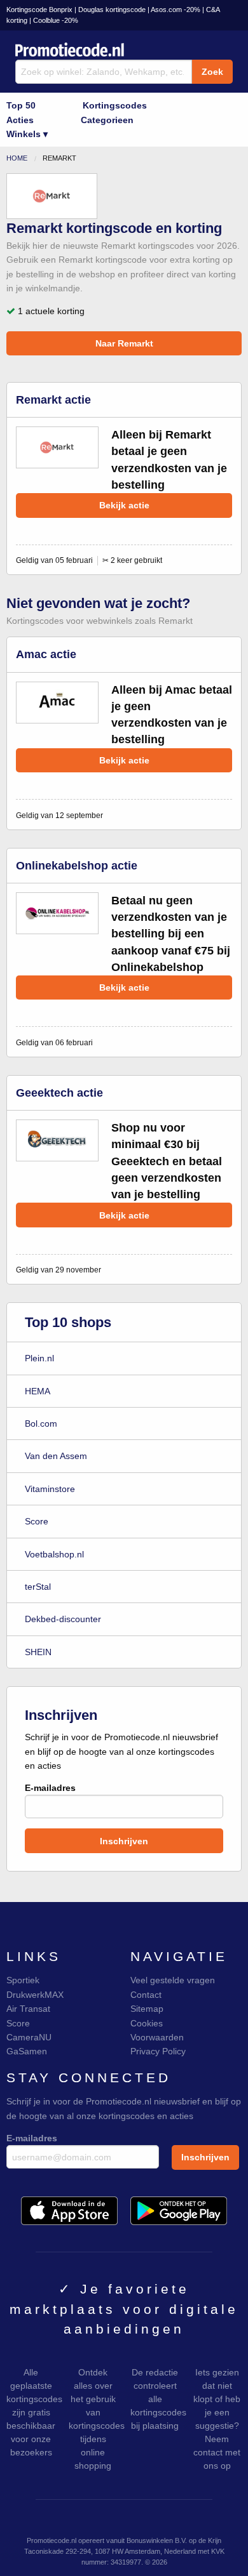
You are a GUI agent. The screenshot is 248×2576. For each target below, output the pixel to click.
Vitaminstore (50, 1489)
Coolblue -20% (56, 20)
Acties (20, 120)
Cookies (147, 2023)
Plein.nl (39, 1358)
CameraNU (29, 2037)
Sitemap (147, 2009)
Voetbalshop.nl (54, 1554)
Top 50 (21, 105)
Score (37, 1521)
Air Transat (28, 2009)
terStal (38, 1587)
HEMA (38, 1391)
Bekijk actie (124, 505)
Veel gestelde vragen (173, 1980)
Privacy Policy (158, 2051)
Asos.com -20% (176, 10)
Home (17, 158)
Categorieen (107, 120)
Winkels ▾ (27, 134)
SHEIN (38, 1652)
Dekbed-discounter (63, 1619)
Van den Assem (56, 1456)
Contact (146, 1995)
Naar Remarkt (124, 343)
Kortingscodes (115, 105)
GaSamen (27, 2051)
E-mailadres (50, 1788)
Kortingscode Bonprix (39, 10)
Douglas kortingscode (112, 10)
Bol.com (41, 1423)
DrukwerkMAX (35, 1995)
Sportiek (23, 1980)
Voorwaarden (157, 2037)
